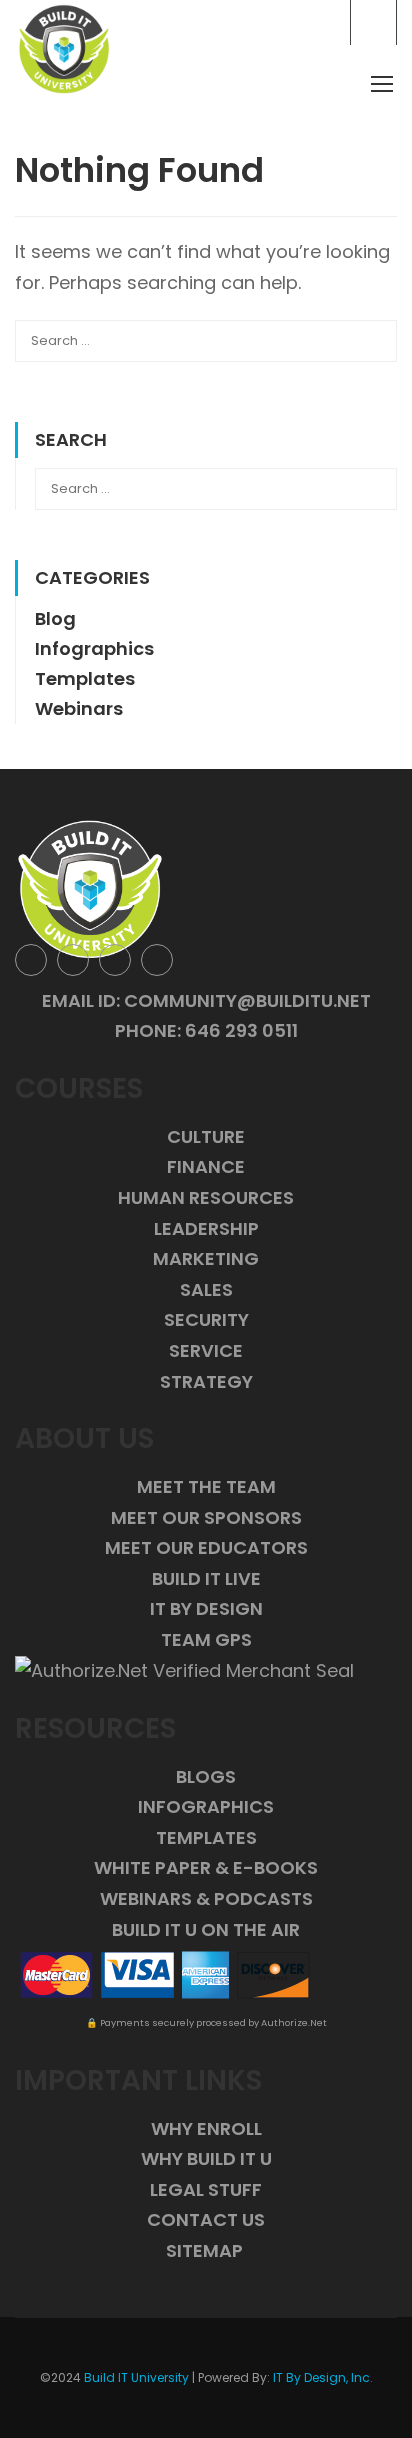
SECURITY (206, 1319)
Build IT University (136, 2377)
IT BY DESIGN (206, 1608)
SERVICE (206, 1350)
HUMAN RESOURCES (206, 1197)
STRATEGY (206, 1381)
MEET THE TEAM (206, 1486)
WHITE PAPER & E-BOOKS (206, 1867)
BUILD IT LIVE (206, 1578)
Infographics (94, 648)
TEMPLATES (206, 1837)
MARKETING (206, 1258)
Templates (85, 678)
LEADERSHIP (206, 1228)
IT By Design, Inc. (323, 2377)
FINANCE (206, 1166)
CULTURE (206, 1136)
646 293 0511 (241, 1030)
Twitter (73, 960)
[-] (64, 49)
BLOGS (206, 1776)
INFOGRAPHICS (206, 1806)
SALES (206, 1289)
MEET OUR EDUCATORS (206, 1547)
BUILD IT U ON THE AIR (206, 1929)
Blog (55, 618)
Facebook (31, 960)
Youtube (157, 960)
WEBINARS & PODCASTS (206, 1898)
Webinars (79, 708)
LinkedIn (115, 960)
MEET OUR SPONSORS (206, 1517)
